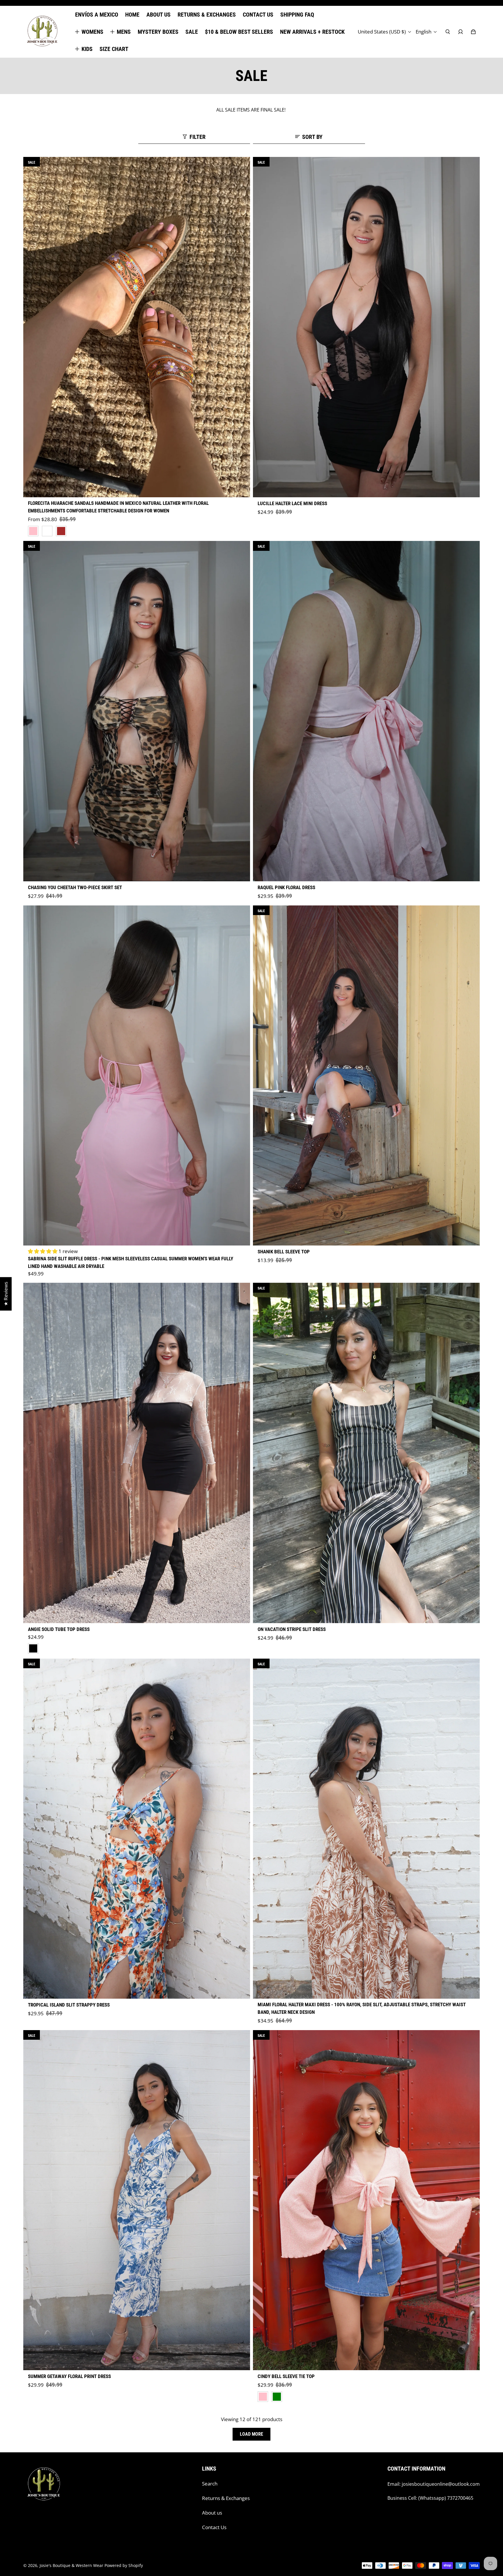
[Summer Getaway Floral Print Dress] (137, 2200)
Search (210, 2484)
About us (212, 2513)
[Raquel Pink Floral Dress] (366, 711)
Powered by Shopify (124, 2565)
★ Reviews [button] (6, 1294)
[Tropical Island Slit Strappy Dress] (137, 1829)
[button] (43, 1251)
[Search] (448, 32)
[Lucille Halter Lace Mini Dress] (366, 327)
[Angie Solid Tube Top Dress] (137, 1453)
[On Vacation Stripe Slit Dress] (366, 1453)
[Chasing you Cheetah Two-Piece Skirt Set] (137, 711)
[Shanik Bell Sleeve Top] (366, 1076)
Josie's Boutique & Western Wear (71, 2565)
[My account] (461, 32)
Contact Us (214, 2527)
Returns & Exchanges (226, 2498)
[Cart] (473, 32)
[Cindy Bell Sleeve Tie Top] (366, 2200)
